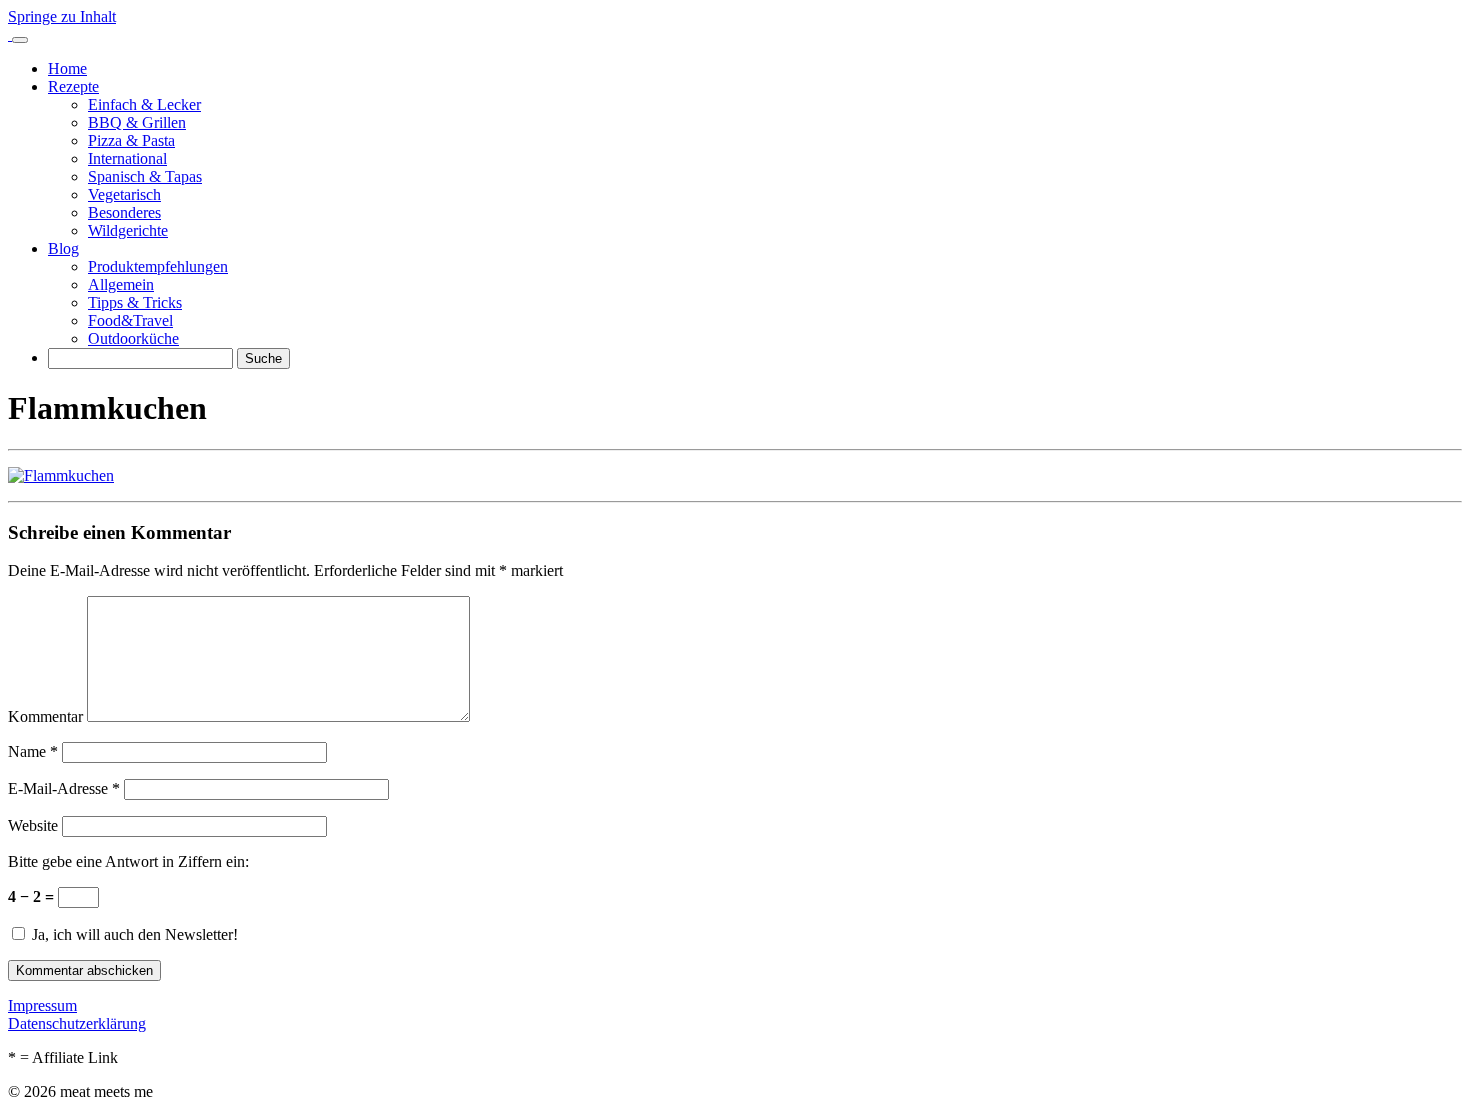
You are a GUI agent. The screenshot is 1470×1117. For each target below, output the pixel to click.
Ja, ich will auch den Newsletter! (133, 934)
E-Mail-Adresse (64, 788)
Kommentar (45, 716)
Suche (263, 358)
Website (33, 825)
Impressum (42, 1005)
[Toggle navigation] (20, 40)
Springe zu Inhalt (62, 16)
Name (33, 751)
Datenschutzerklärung (77, 1023)
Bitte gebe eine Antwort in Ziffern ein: (128, 861)
